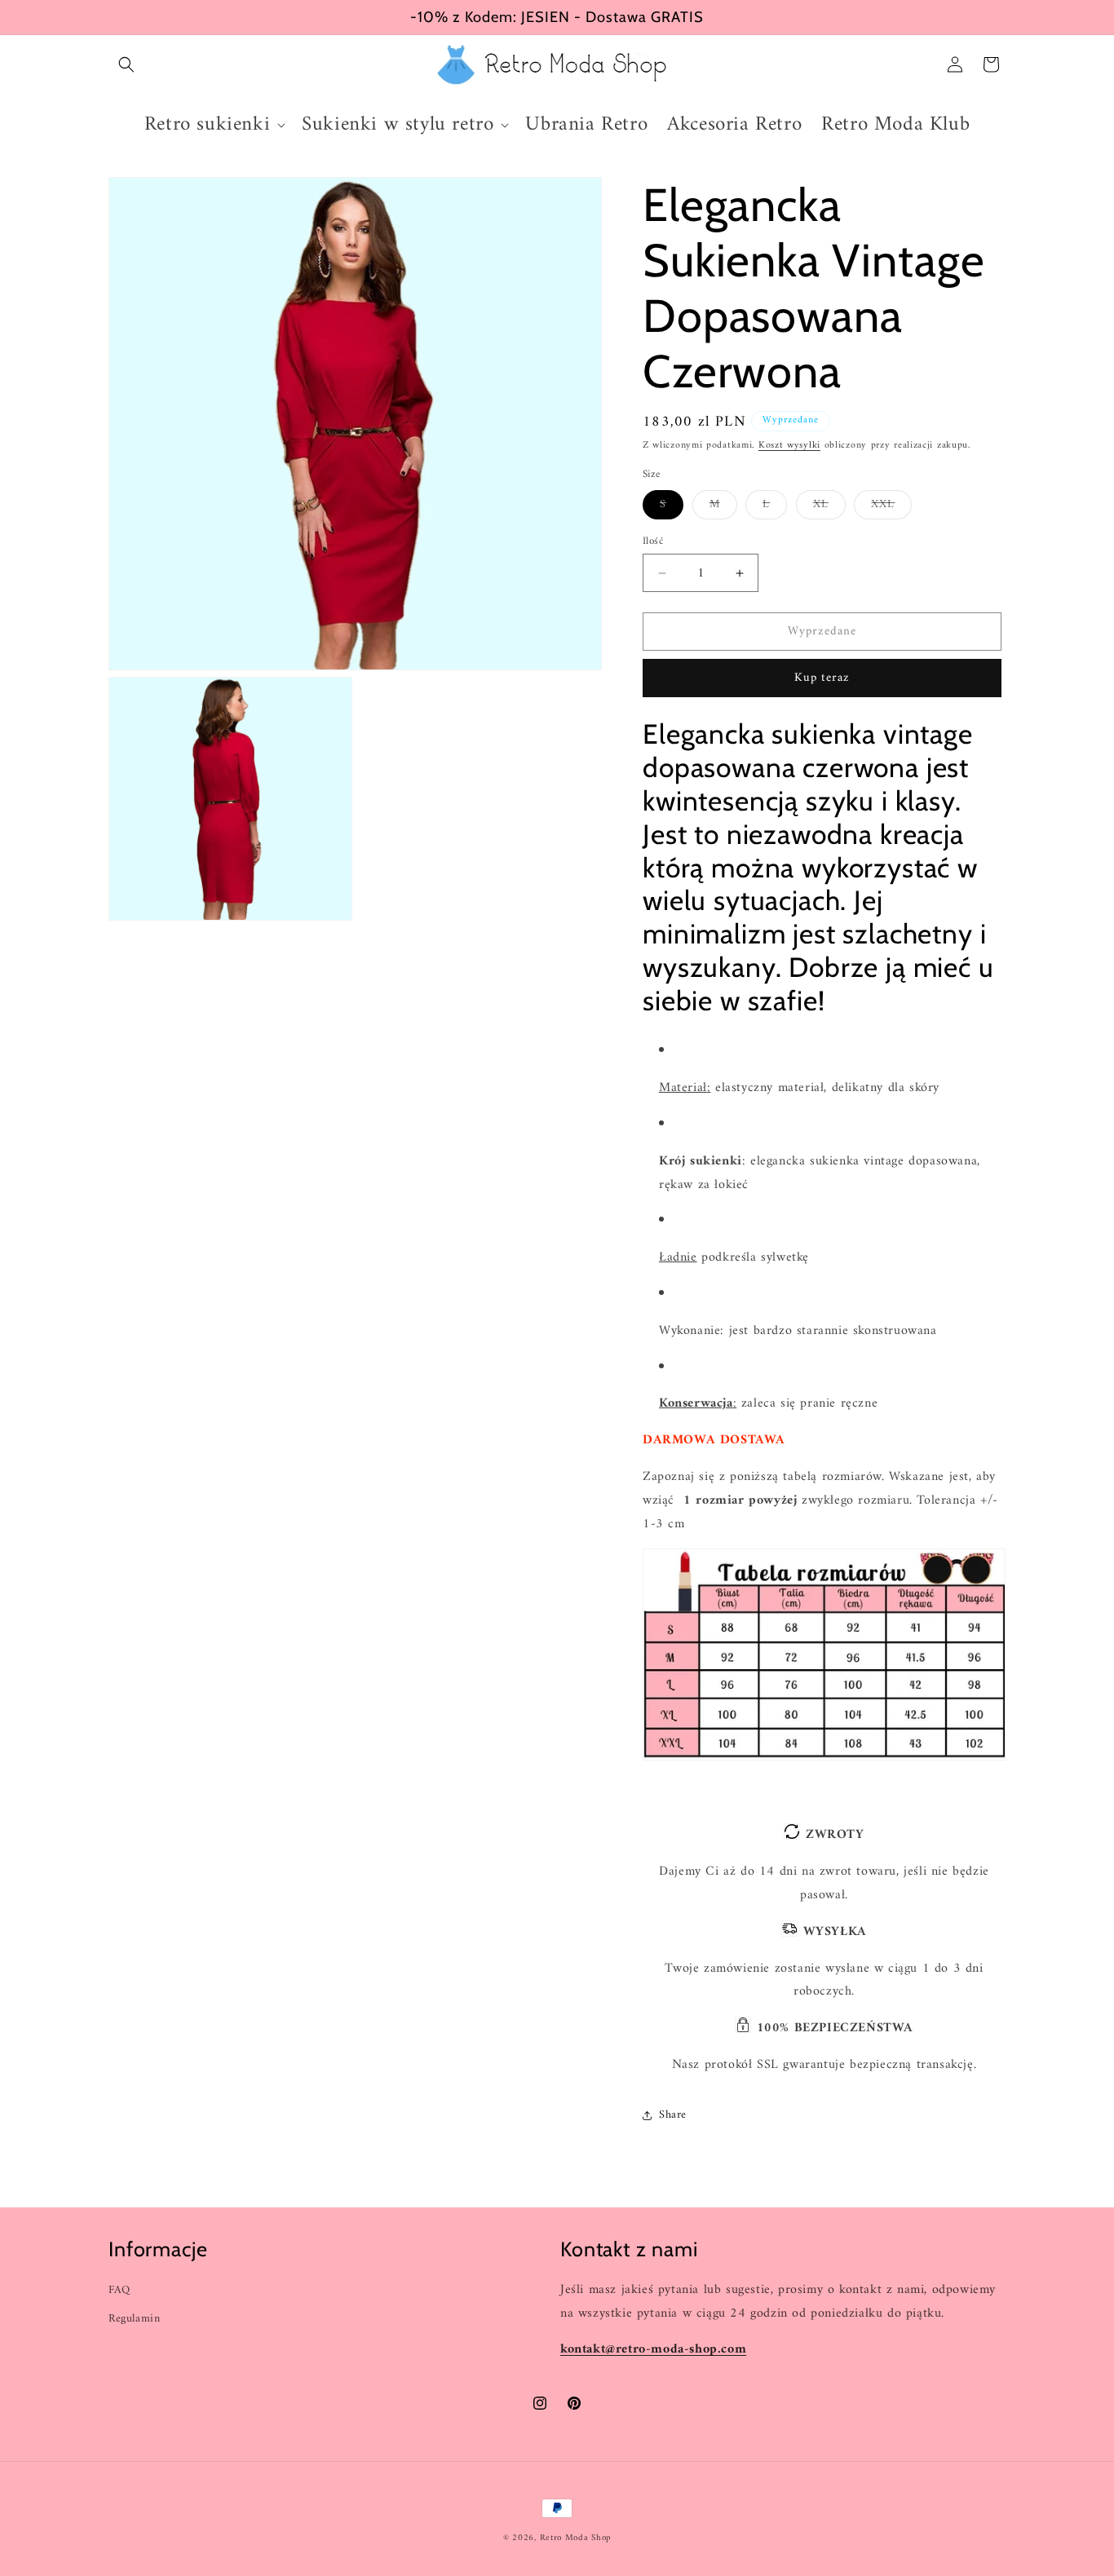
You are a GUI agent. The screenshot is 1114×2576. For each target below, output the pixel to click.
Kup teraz (822, 678)
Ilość (653, 541)
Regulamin (134, 2319)
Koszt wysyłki (789, 446)
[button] (126, 64)
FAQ (119, 2289)
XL (829, 506)
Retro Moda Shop (576, 2538)
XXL (891, 506)
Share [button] (673, 2115)
